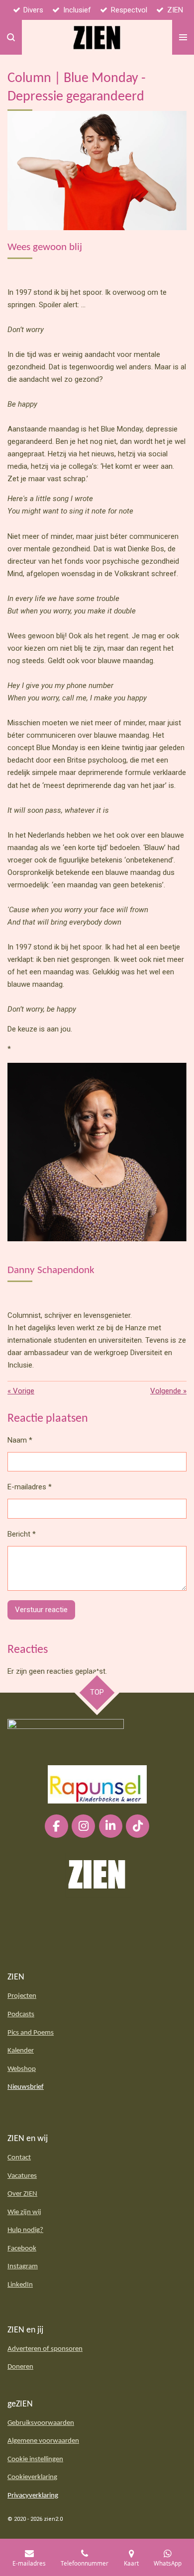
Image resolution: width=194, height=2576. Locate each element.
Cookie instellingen (35, 2459)
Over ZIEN (22, 2194)
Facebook (22, 2249)
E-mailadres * (30, 1487)
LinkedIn (20, 2285)
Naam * (20, 1440)
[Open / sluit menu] (183, 37)
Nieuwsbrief (26, 2087)
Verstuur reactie (41, 1610)
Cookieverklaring (32, 2477)
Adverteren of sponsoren (45, 2349)
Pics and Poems (31, 2033)
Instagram (23, 2267)
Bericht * (22, 1534)
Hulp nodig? (25, 2230)
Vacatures (22, 2176)
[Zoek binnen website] (11, 37)
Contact (19, 2158)
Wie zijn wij (24, 2212)
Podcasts (21, 2015)
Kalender (21, 2051)
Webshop (22, 2069)
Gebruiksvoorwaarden (41, 2423)
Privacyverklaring (33, 2496)
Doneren (20, 2367)
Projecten (22, 1996)
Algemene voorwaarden (43, 2441)
